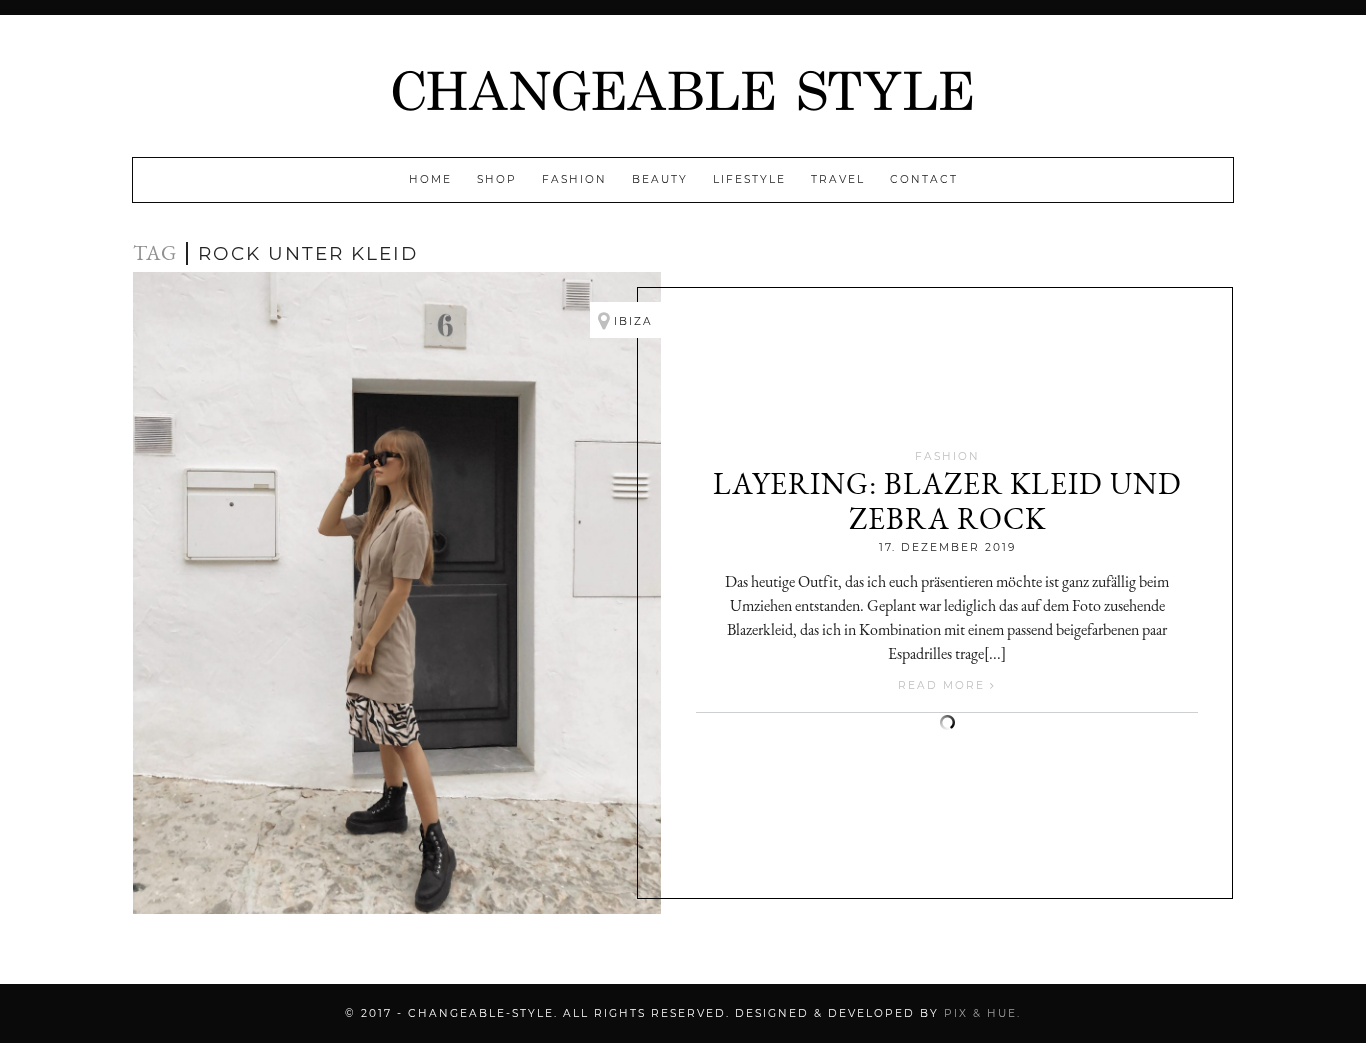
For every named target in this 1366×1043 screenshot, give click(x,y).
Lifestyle (749, 179)
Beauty (660, 179)
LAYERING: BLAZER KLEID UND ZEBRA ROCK (947, 501)
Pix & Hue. (982, 1013)
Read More (944, 685)
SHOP (497, 179)
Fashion (574, 179)
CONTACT (924, 179)
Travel (838, 179)
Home (430, 179)
